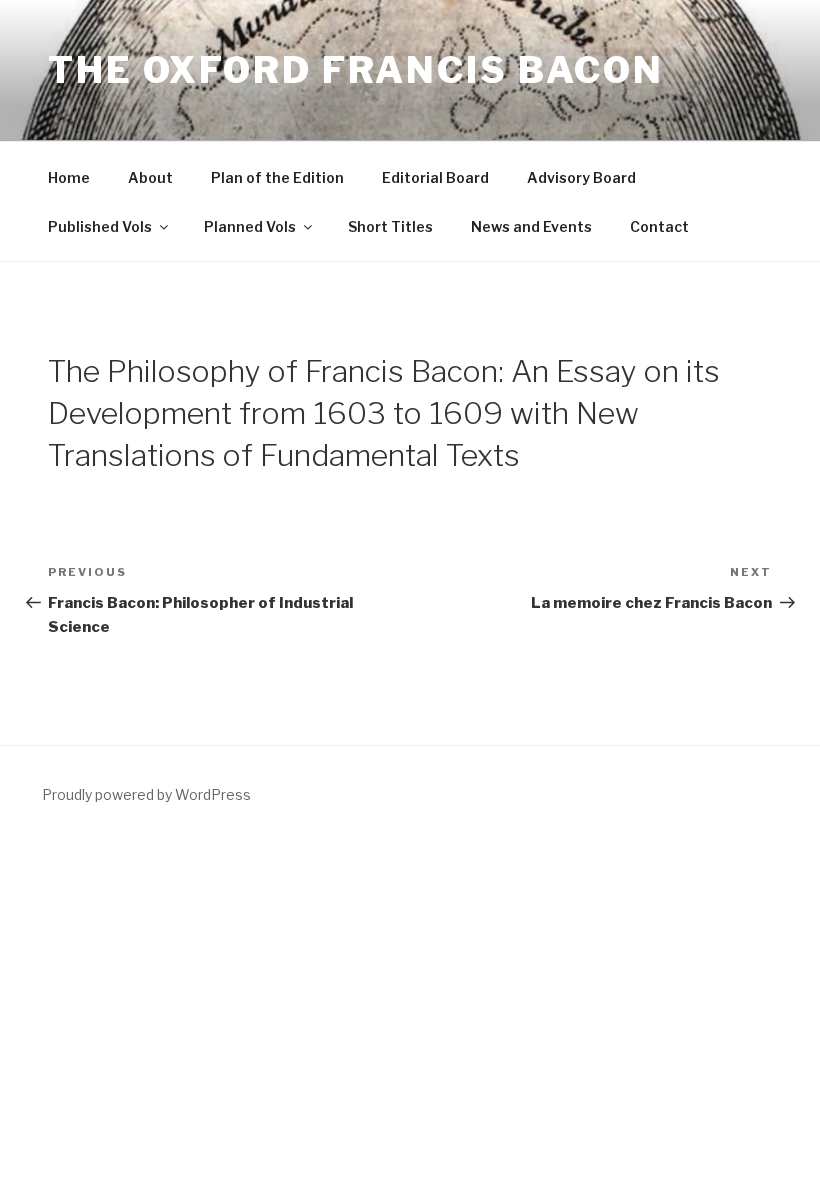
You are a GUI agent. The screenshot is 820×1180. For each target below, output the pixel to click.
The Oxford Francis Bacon (356, 70)
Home (69, 177)
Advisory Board (581, 177)
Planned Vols (250, 226)
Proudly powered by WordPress (146, 794)
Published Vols (100, 226)
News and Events (531, 226)
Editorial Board (435, 177)
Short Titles (390, 226)
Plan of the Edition (277, 177)
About (150, 177)
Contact (659, 226)
